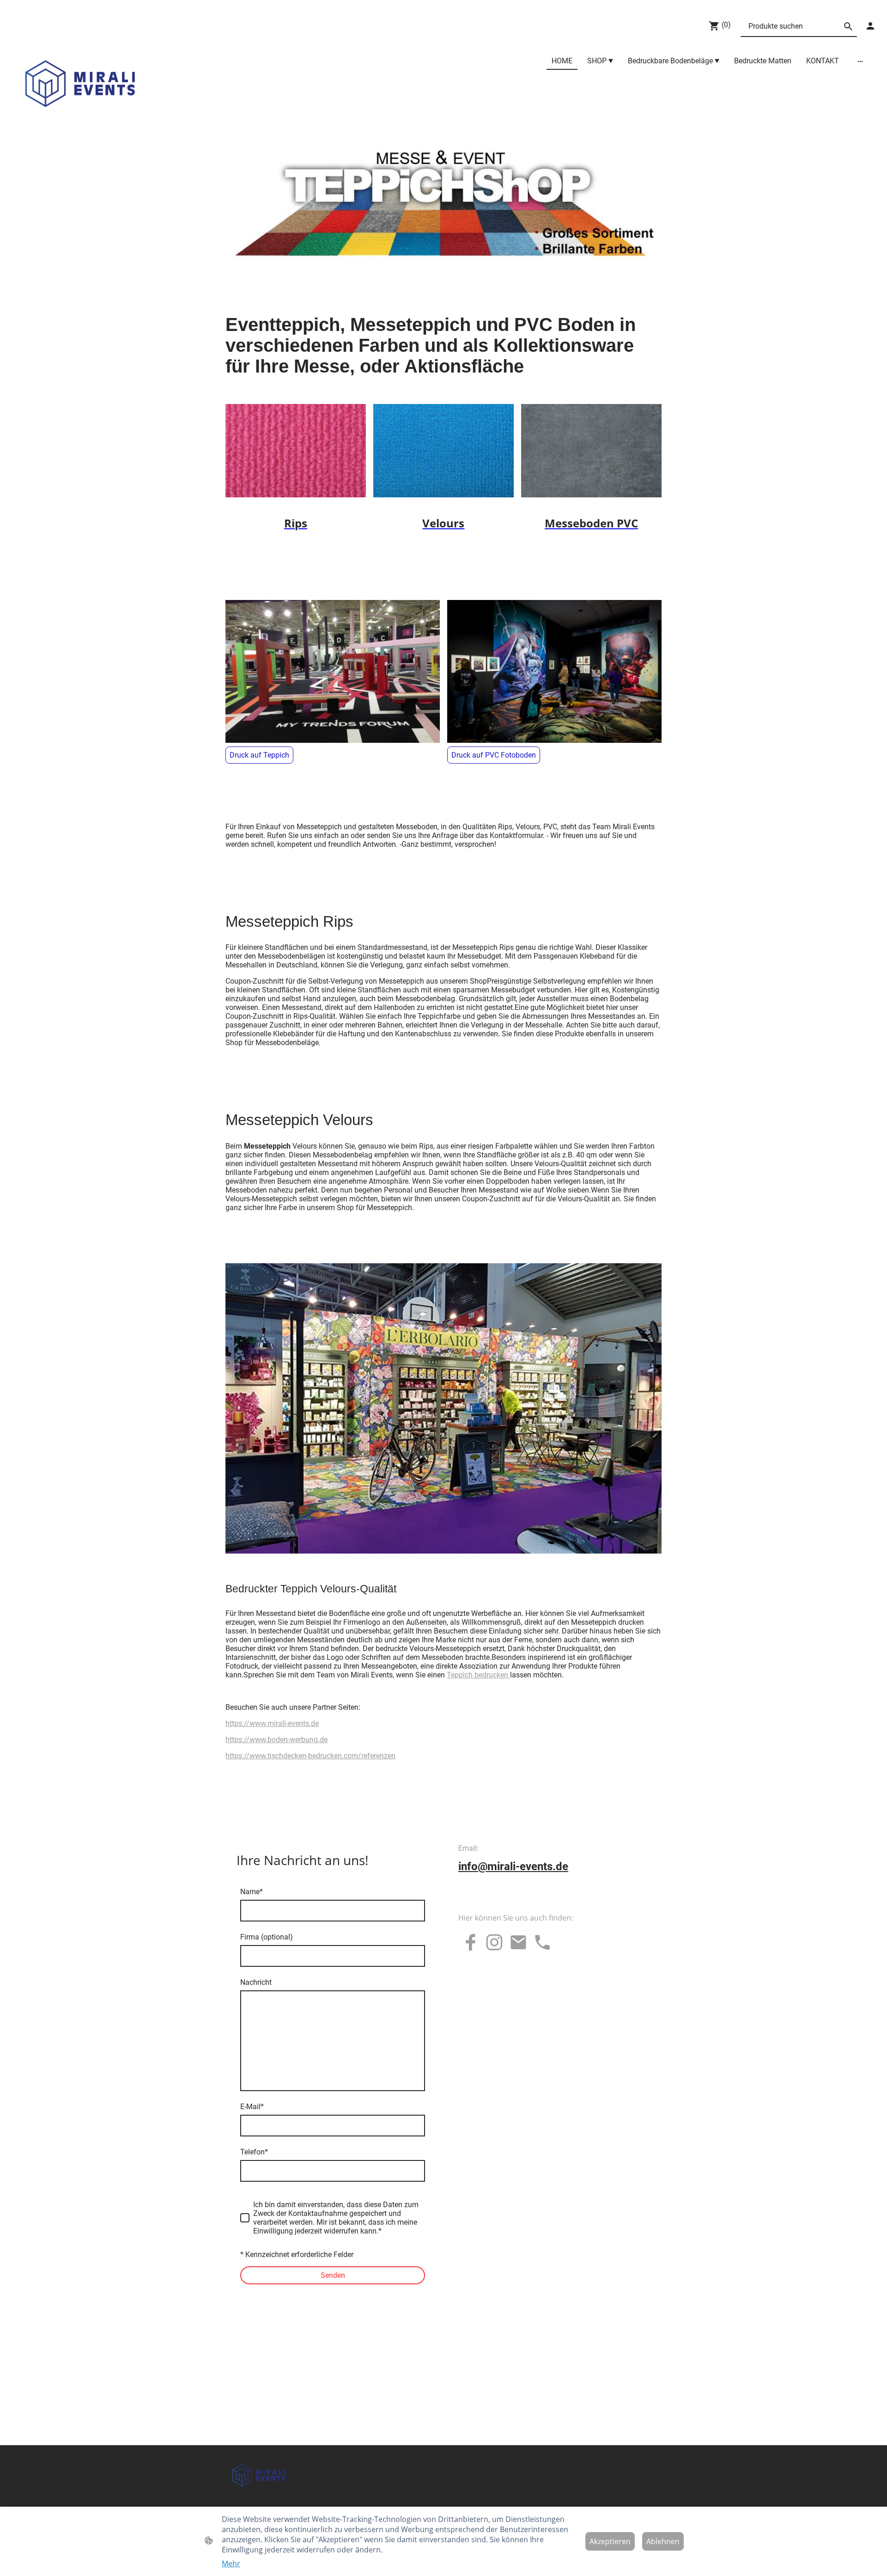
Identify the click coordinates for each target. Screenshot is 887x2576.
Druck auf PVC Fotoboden (494, 755)
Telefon (254, 2152)
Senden (333, 2275)
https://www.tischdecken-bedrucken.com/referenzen (310, 1756)
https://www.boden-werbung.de (276, 1740)
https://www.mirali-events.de (272, 1723)
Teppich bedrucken (478, 1675)
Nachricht (256, 1982)
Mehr (231, 2564)
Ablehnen (663, 2541)
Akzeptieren (610, 2541)
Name (252, 1892)
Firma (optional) (267, 1937)
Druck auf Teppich (259, 755)
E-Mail (252, 2107)
